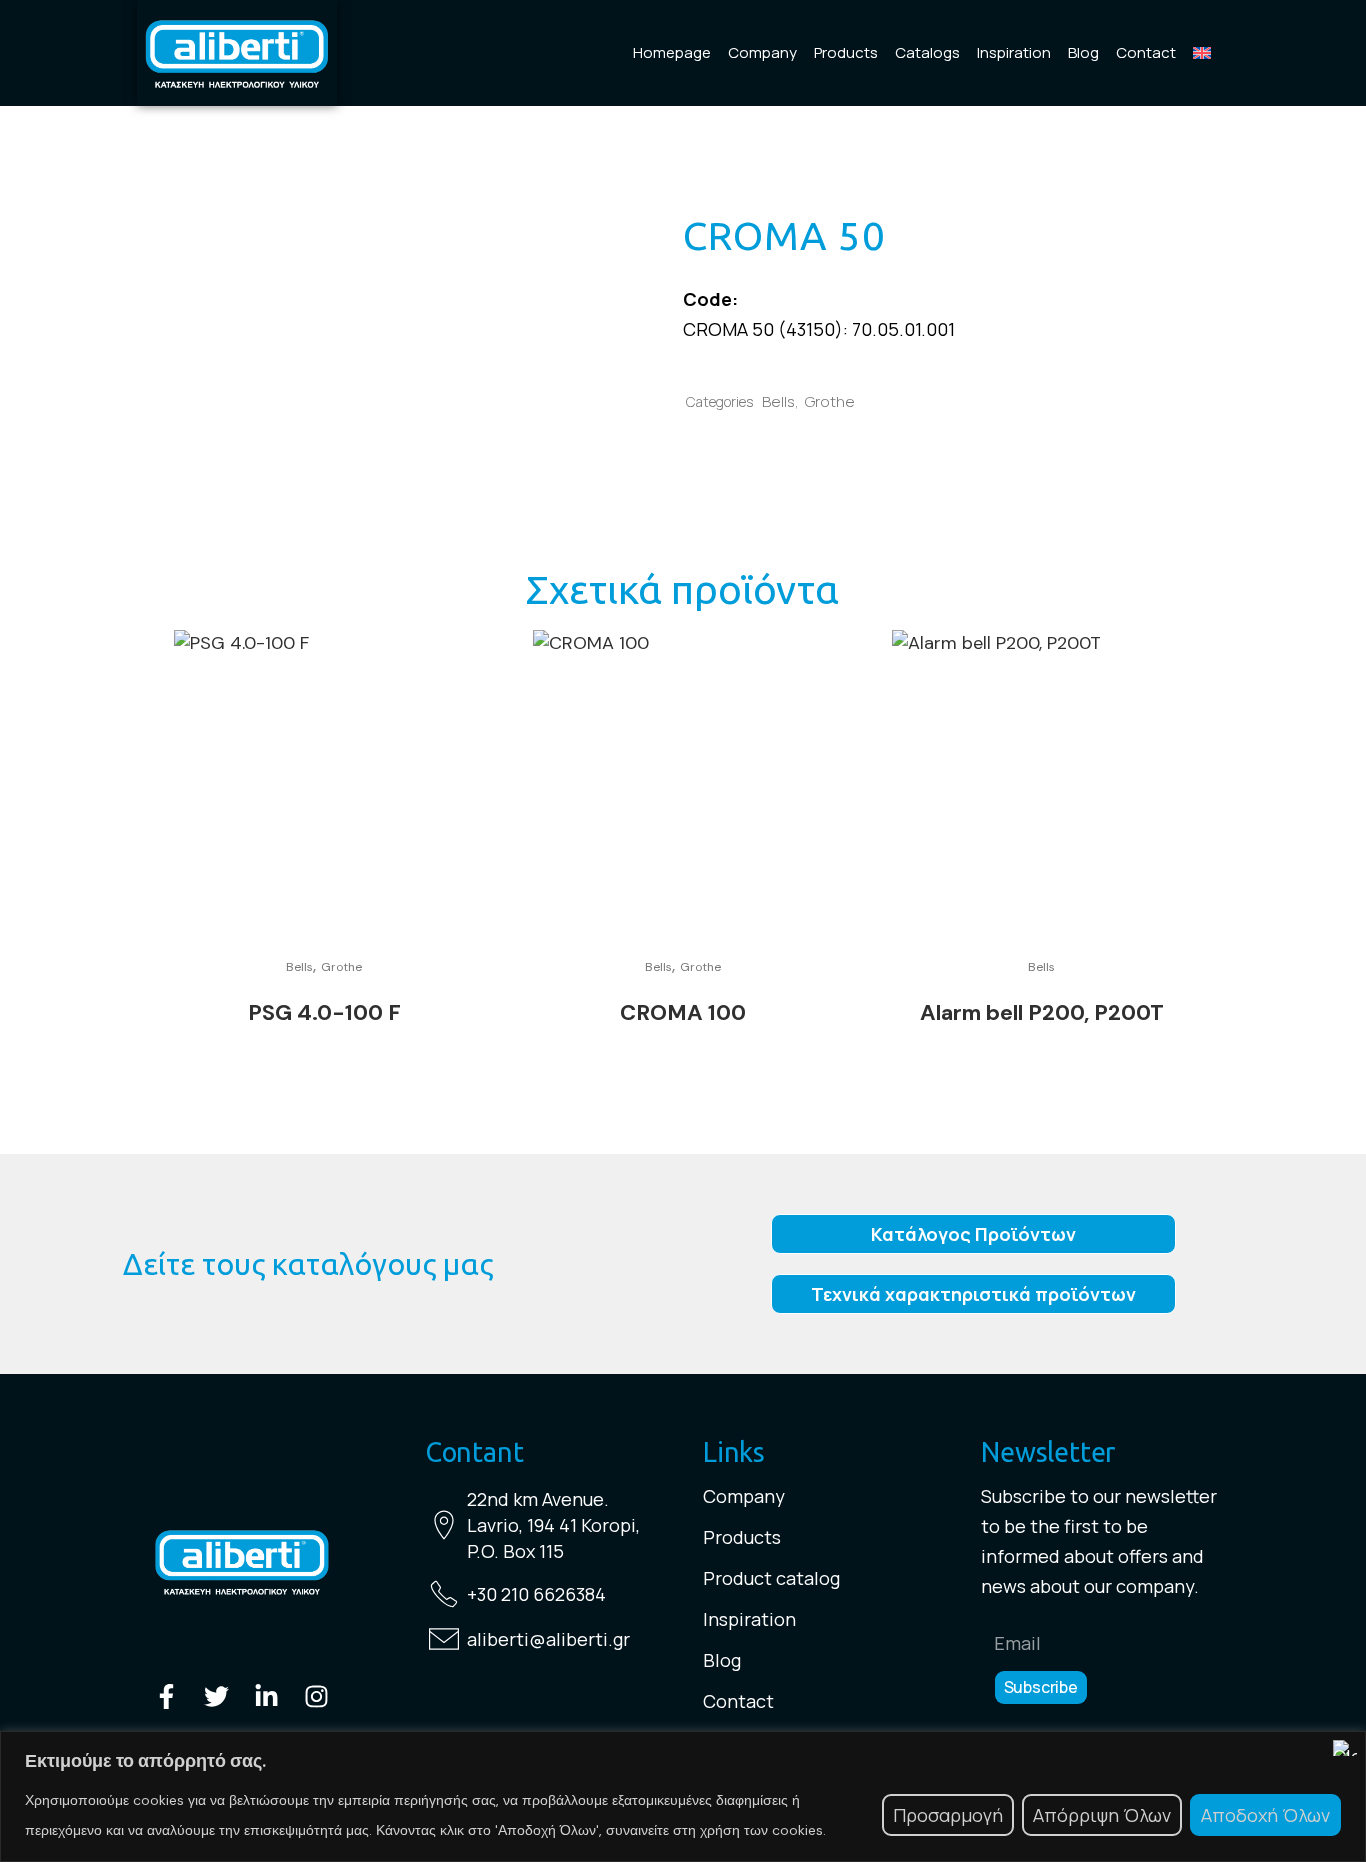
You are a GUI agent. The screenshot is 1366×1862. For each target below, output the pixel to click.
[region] (683, 1796)
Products (846, 52)
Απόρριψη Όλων (1102, 1815)
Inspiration (1014, 52)
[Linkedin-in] (266, 1696)
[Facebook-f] (166, 1696)
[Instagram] (316, 1696)
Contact (1146, 52)
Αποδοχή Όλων (1265, 1815)
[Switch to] (1202, 53)
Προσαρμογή (948, 1815)
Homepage (672, 52)
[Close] (1345, 1748)
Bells (778, 401)
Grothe (830, 401)
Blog (1083, 52)
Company (762, 52)
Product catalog (771, 1578)
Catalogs (927, 52)
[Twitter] (216, 1696)
